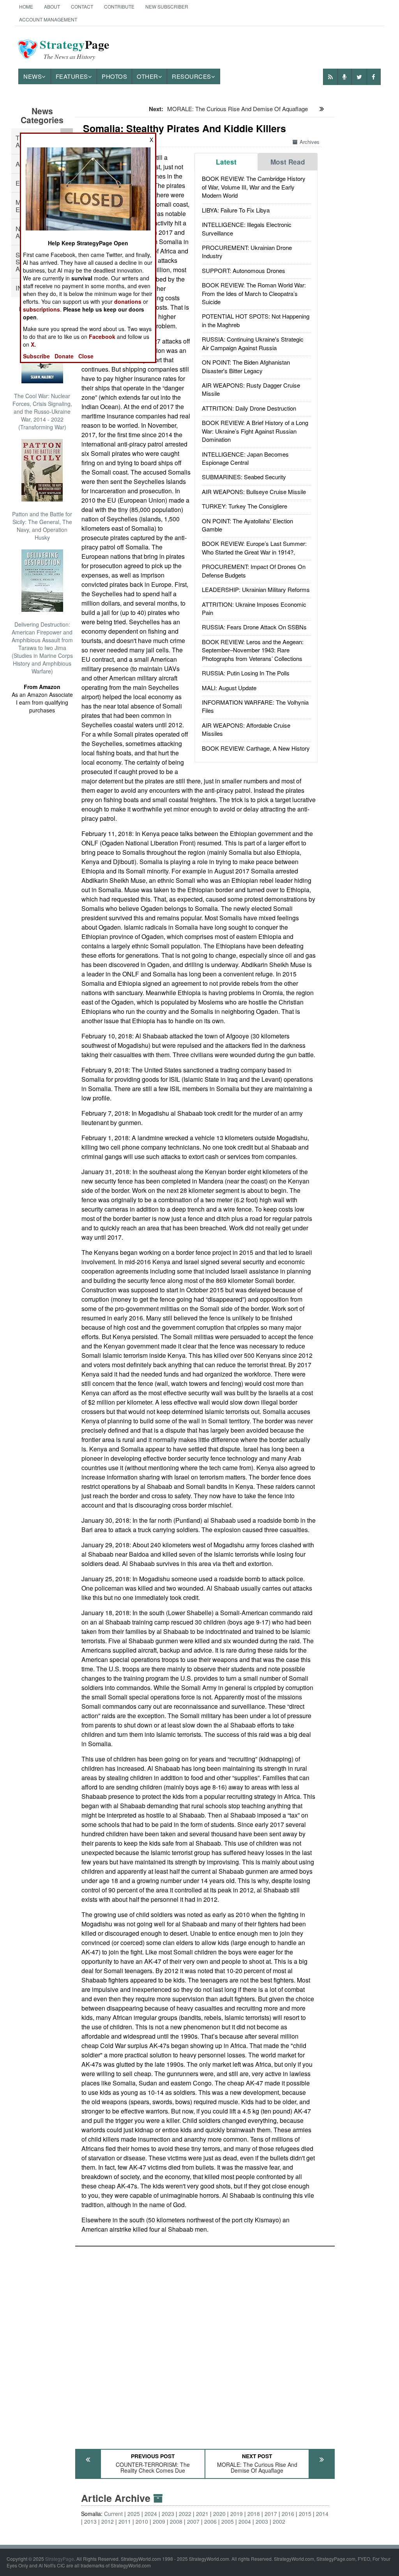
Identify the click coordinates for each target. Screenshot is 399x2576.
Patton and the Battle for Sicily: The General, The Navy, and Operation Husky (42, 526)
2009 (159, 2521)
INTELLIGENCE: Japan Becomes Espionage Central (245, 458)
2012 (108, 2521)
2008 (176, 2521)
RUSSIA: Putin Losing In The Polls (246, 673)
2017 (271, 2514)
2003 (262, 2521)
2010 (142, 2521)
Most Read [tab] (288, 162)
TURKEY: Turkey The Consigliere (245, 506)
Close (86, 356)
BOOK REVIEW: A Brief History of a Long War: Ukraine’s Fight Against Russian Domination (255, 431)
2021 (202, 2514)
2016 (288, 2514)
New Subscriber (167, 6)
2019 (237, 2514)
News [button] (33, 76)
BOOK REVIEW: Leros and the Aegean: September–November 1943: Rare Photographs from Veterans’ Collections (253, 650)
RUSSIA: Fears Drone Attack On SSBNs (254, 627)
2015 (305, 2514)
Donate (64, 356)
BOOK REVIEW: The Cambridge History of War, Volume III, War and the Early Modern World (254, 187)
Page (75, 49)
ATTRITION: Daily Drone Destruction (249, 408)
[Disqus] (205, 2344)
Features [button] (72, 76)
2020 (219, 2514)
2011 (125, 2521)
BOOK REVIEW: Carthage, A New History (256, 748)
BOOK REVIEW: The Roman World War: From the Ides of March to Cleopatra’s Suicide (254, 293)
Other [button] (147, 76)
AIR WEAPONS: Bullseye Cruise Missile (254, 492)
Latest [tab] (226, 162)
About (52, 6)
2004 (245, 2521)
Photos (114, 76)
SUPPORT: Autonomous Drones (244, 270)
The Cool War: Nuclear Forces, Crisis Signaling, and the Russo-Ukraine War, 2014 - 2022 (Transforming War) (42, 411)
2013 (90, 2521)
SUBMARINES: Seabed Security (244, 477)
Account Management (48, 19)
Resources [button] (192, 76)
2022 (185, 2514)
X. (33, 344)
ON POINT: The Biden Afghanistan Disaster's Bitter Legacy (246, 366)
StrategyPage (60, 2559)
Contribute (119, 6)
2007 (193, 2521)
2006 (210, 2521)
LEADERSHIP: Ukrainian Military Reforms (256, 589)
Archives (310, 142)
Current (113, 2514)
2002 (279, 2521)
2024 (151, 2514)
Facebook (102, 337)
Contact (82, 6)
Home (26, 6)
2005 (228, 2521)
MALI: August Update (229, 688)
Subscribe (36, 356)
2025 (134, 2514)
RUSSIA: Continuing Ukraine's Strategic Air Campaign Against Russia (253, 343)
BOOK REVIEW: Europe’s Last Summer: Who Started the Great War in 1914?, (254, 547)
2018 (254, 2514)
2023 (168, 2514)
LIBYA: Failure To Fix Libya (236, 210)
